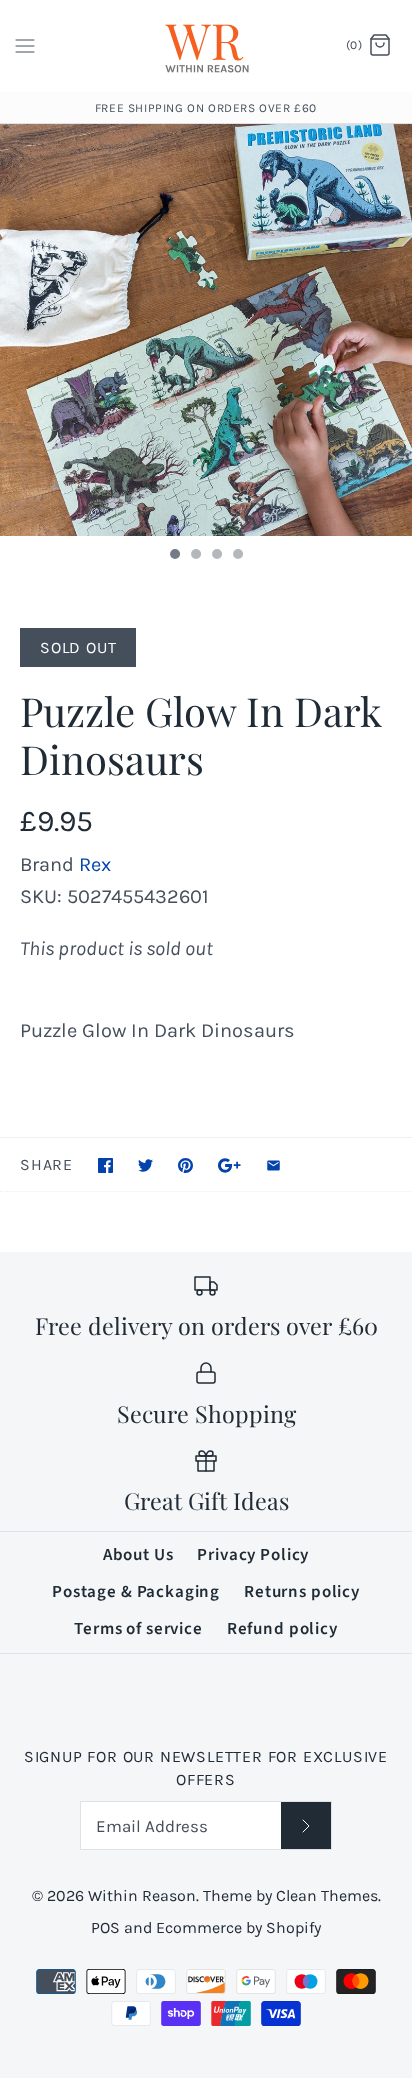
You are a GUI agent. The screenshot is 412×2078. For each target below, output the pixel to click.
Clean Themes (327, 1895)
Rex (95, 864)
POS (105, 1927)
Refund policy (282, 1629)
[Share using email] (273, 1165)
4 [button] (237, 556)
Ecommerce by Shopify (238, 1927)
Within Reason (142, 1895)
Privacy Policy (253, 1555)
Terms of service (138, 1629)
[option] (206, 330)
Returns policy (302, 1592)
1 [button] (174, 556)
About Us (138, 1555)
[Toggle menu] (25, 45)
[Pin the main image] (185, 1165)
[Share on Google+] (229, 1165)
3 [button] (216, 556)
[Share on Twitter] (145, 1165)
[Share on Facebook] (105, 1165)
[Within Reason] (206, 46)
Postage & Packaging (136, 1592)
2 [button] (195, 556)
